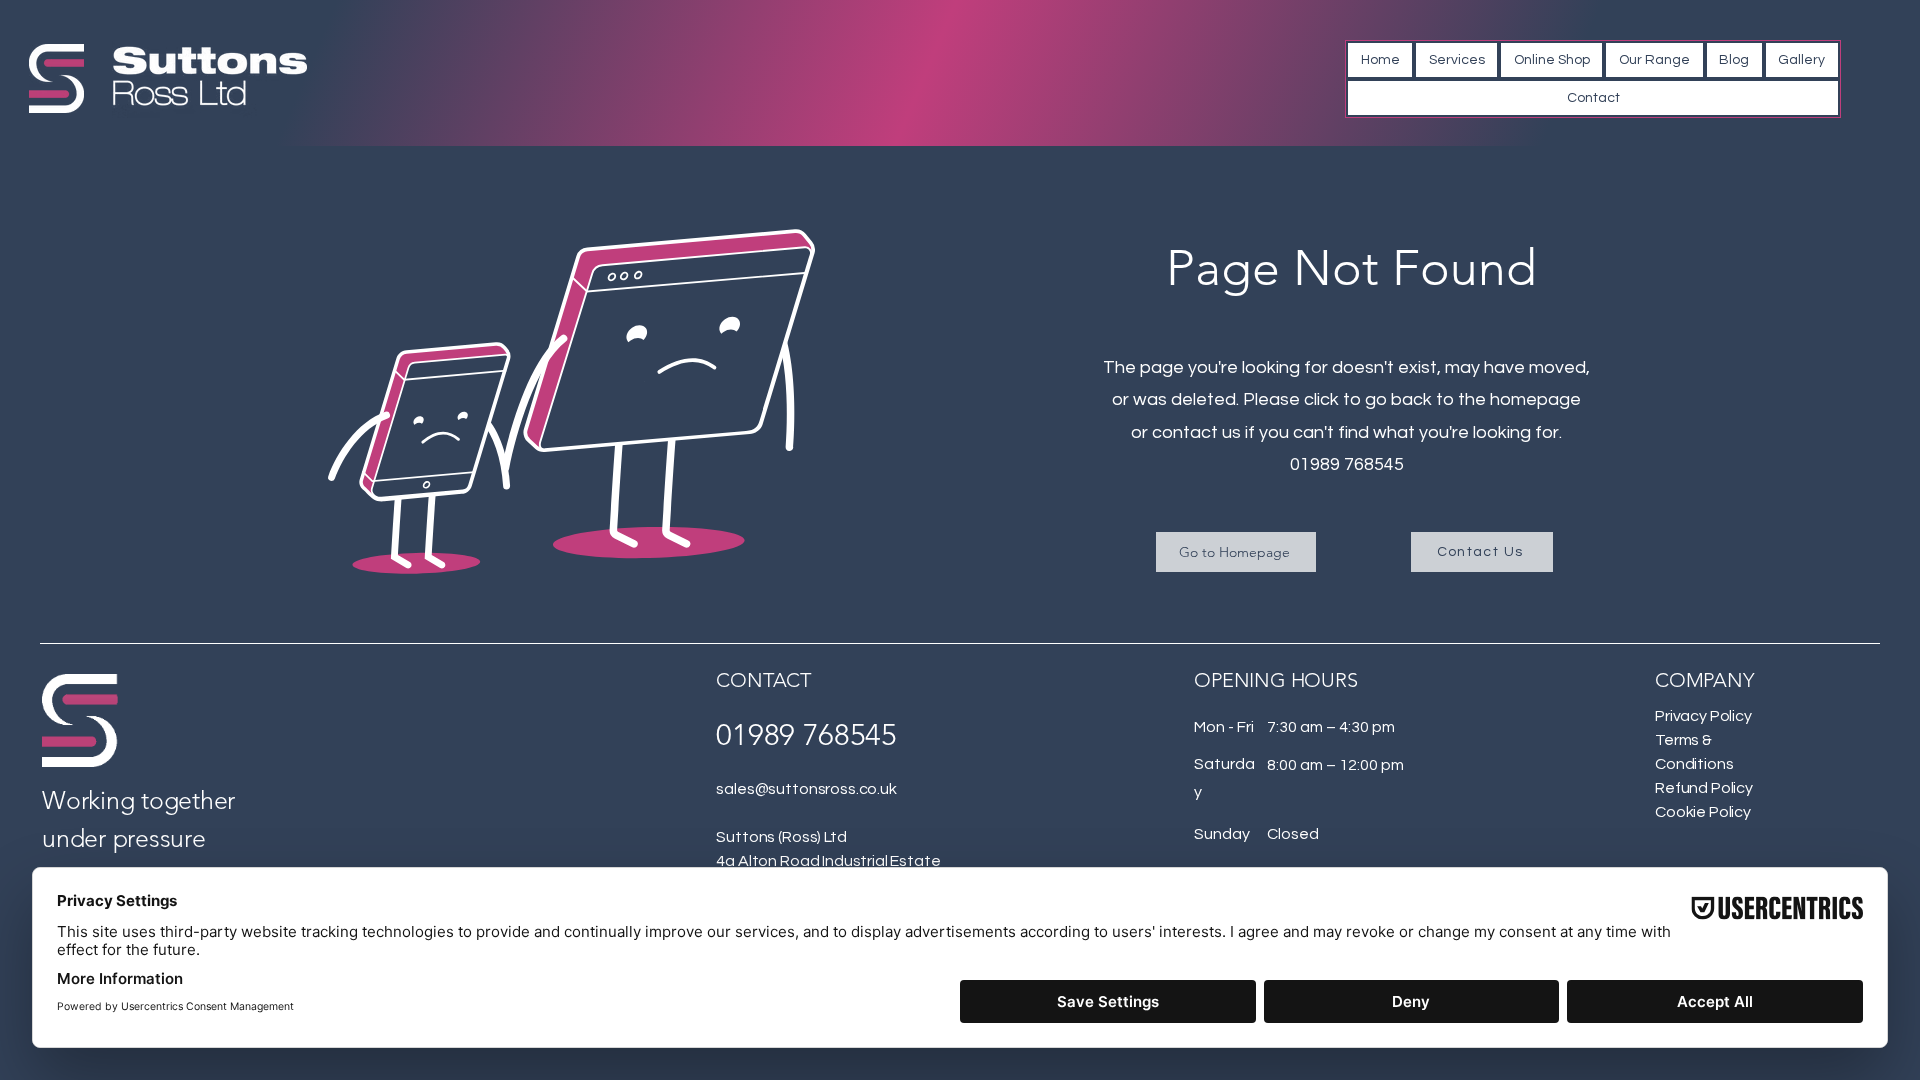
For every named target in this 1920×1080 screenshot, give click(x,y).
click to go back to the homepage (1442, 399)
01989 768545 (1347, 464)
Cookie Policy (1703, 812)
